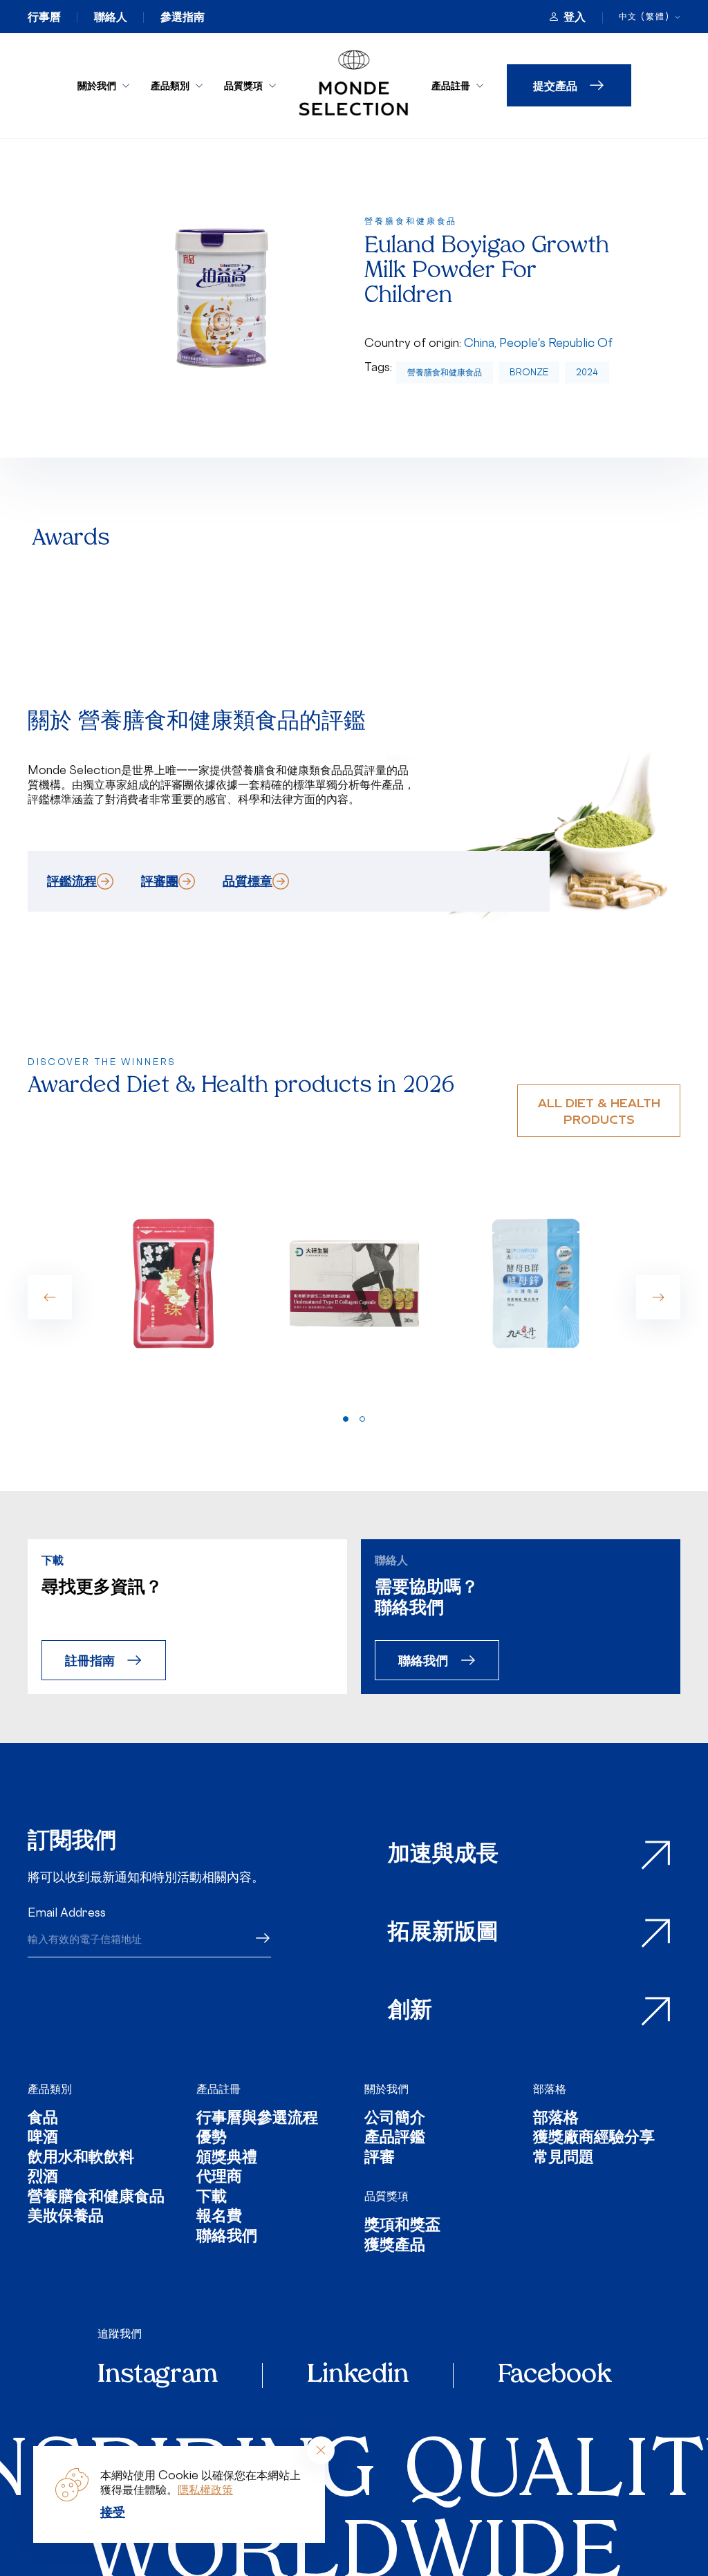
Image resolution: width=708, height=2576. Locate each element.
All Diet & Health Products (599, 1110)
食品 (43, 2119)
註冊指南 (90, 1660)
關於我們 (97, 85)
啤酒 (43, 2139)
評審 (380, 2159)
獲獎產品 (395, 2247)
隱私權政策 (205, 2490)
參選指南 (183, 17)
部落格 (550, 2089)
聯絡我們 (423, 1660)
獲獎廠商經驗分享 (594, 2139)
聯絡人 (111, 17)
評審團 (160, 881)
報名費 (219, 2218)
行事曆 (44, 17)
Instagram (158, 2376)
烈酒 (43, 2178)
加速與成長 (443, 1855)
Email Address (67, 1912)
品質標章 (248, 881)
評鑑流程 (72, 881)
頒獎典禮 (227, 2159)
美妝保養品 (66, 2218)
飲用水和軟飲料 (81, 2159)
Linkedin (358, 2376)
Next (658, 1297)
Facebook (555, 2376)
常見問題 (563, 2159)
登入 (575, 17)
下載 (212, 2198)
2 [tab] (362, 1419)
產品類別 (170, 85)
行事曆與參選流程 (257, 2119)
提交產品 (555, 85)
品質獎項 (243, 85)
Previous (50, 1297)
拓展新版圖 (443, 1933)
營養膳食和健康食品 (445, 372)
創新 (410, 2011)
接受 (113, 2512)
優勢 (212, 2139)
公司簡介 (395, 2119)
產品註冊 (451, 85)
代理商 (219, 2178)
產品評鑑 (395, 2139)
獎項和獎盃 (402, 2227)
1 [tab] (346, 1419)
